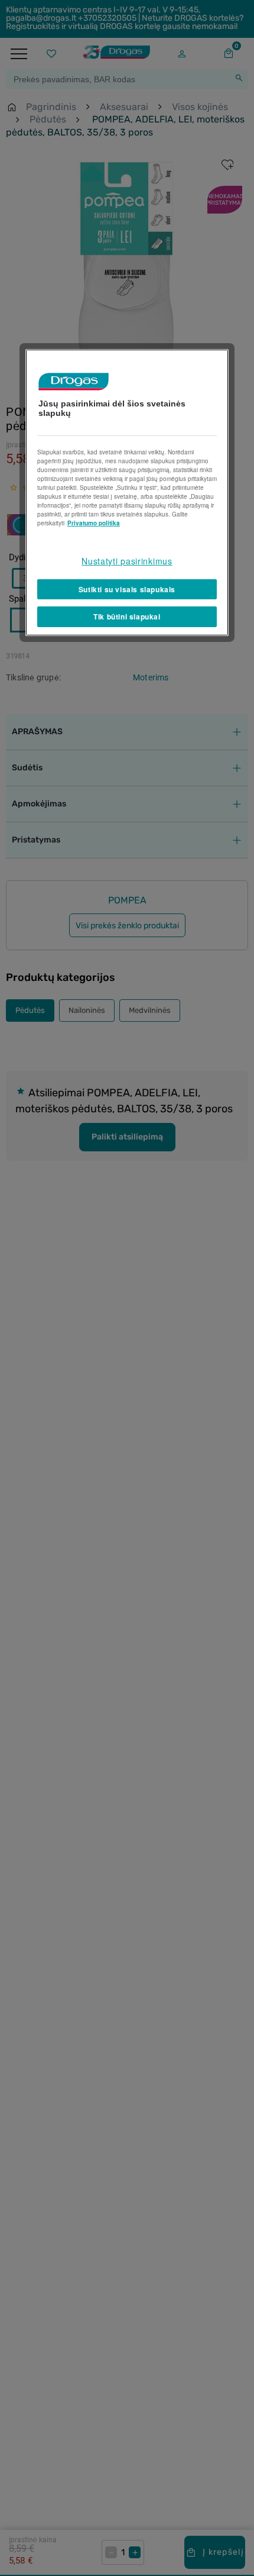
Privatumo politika (94, 523)
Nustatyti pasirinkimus (127, 561)
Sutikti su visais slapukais (127, 589)
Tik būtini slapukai (127, 616)
